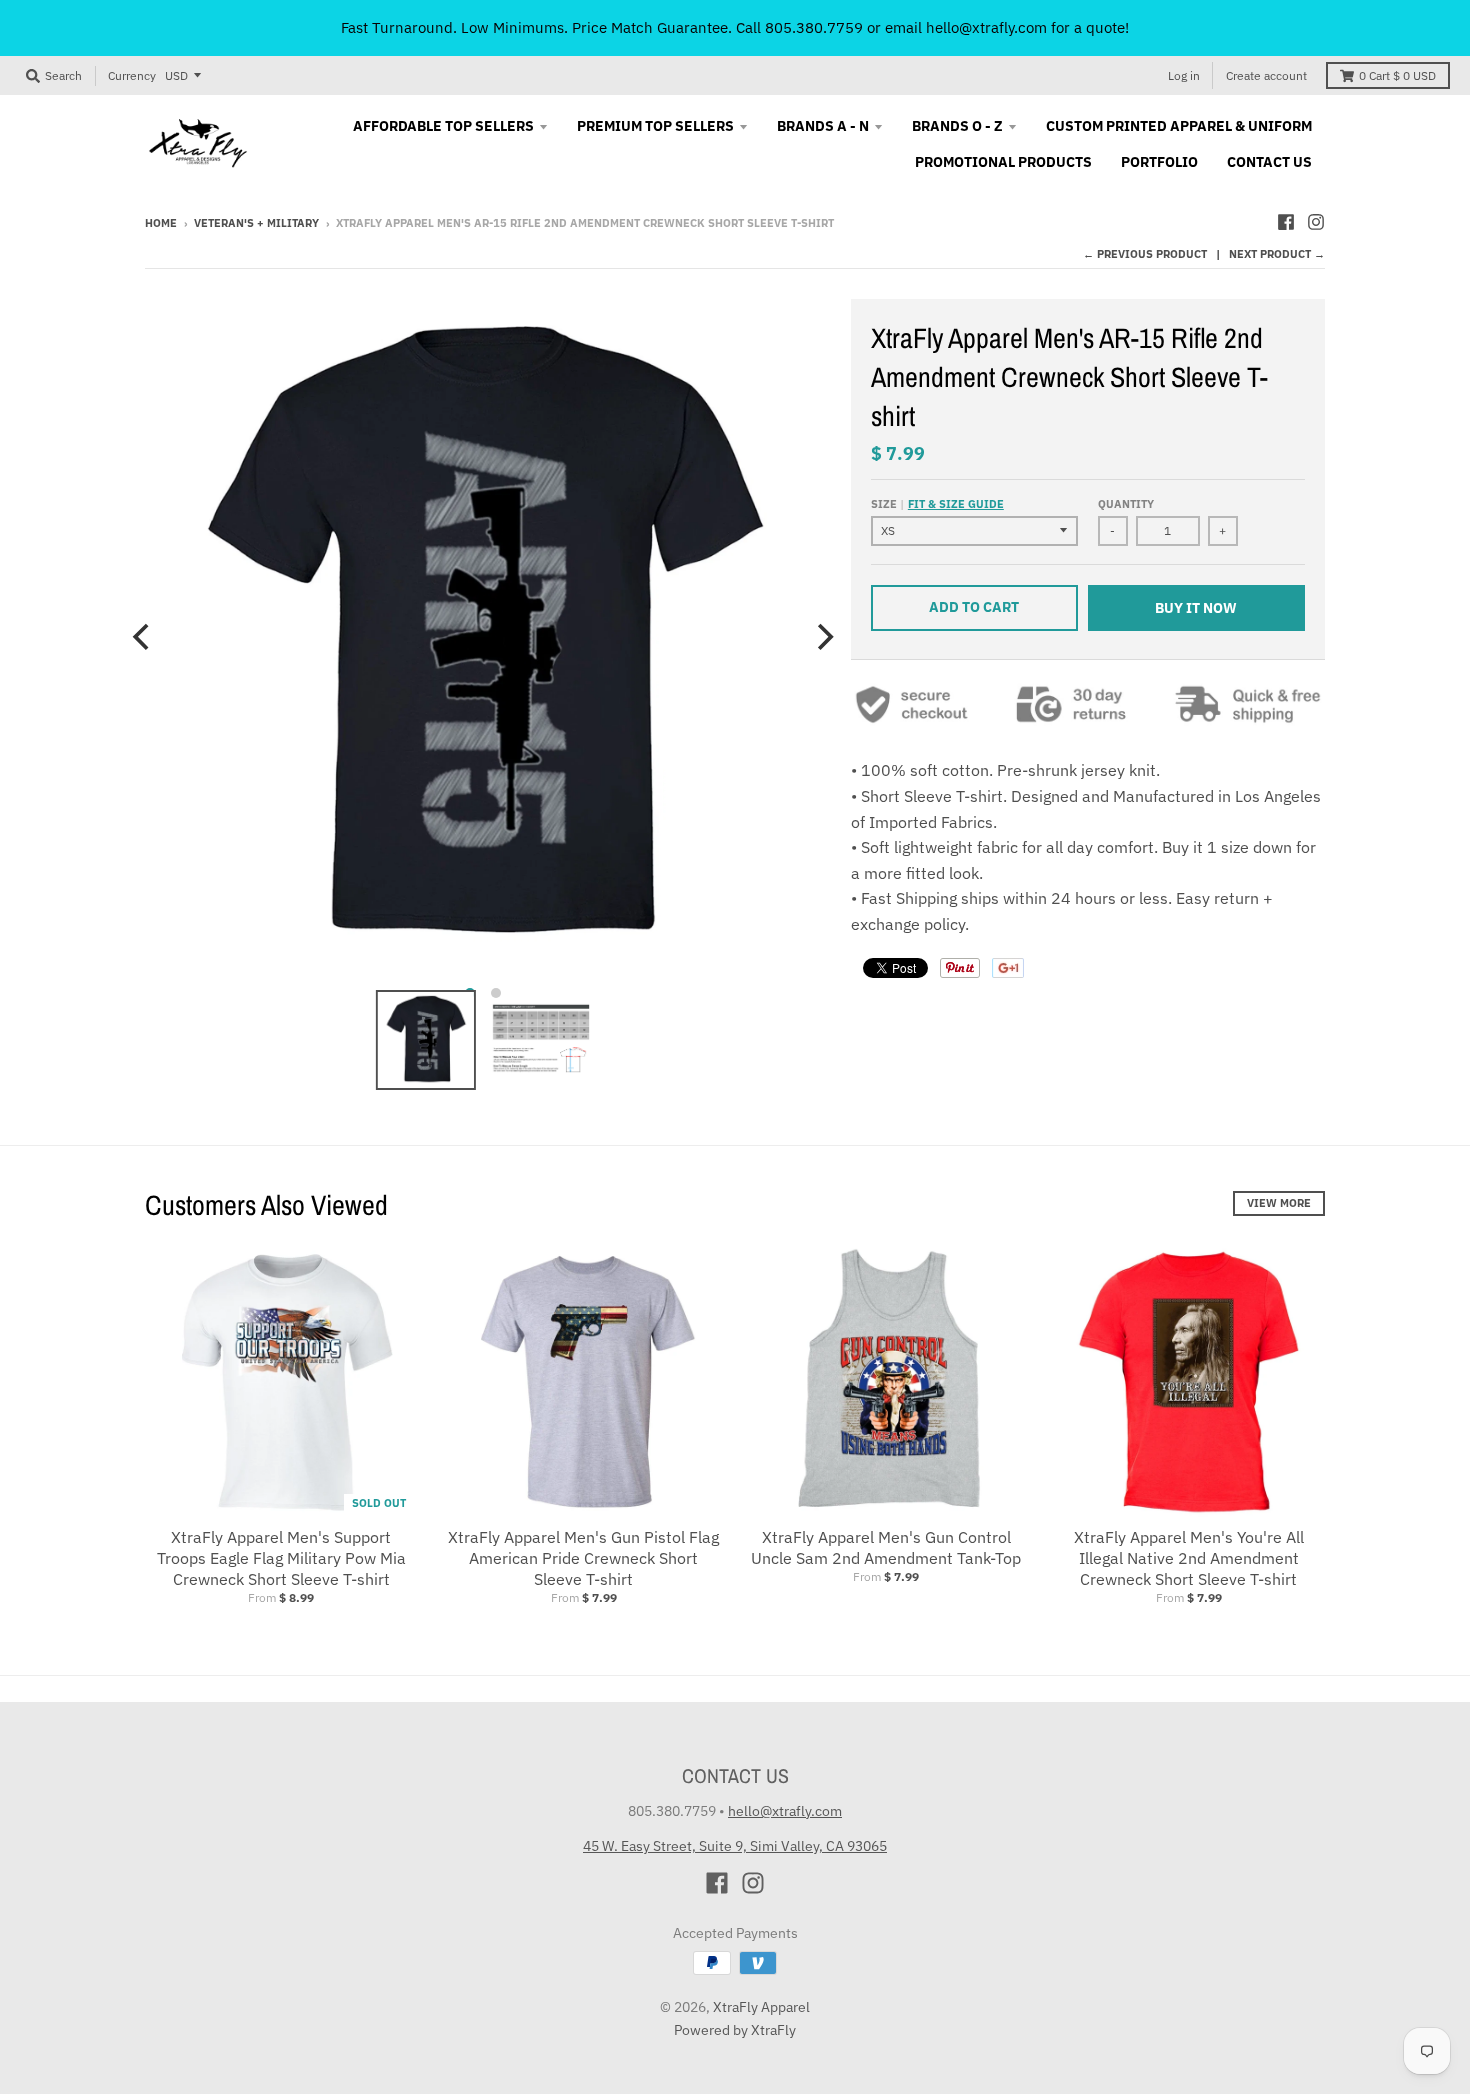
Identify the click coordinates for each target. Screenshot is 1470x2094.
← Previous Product (1145, 254)
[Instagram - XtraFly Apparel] (1316, 222)
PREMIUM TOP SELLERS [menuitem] (655, 126)
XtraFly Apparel (761, 2007)
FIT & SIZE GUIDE (956, 504)
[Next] (823, 637)
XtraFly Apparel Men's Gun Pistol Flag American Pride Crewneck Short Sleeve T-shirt (583, 1558)
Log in (1184, 75)
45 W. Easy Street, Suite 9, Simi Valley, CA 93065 (735, 1846)
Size (937, 504)
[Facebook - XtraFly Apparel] (1286, 222)
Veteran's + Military (256, 223)
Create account (1266, 75)
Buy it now (1196, 608)
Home (161, 223)
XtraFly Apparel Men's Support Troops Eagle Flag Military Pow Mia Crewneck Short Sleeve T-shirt (281, 1558)
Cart (1397, 75)
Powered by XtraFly (735, 2030)
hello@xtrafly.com (785, 1811)
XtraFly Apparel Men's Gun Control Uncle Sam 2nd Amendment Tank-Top (886, 1547)
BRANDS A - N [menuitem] (823, 126)
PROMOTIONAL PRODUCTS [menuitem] (1003, 162)
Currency (132, 75)
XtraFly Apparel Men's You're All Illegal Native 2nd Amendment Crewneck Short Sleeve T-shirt (1189, 1558)
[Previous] (143, 637)
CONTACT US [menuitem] (1269, 162)
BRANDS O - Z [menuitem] (957, 126)
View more (1279, 1203)
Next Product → (1277, 254)
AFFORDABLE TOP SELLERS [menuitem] (443, 126)
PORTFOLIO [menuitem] (1159, 162)
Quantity (1126, 504)
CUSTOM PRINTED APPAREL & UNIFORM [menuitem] (1179, 126)
